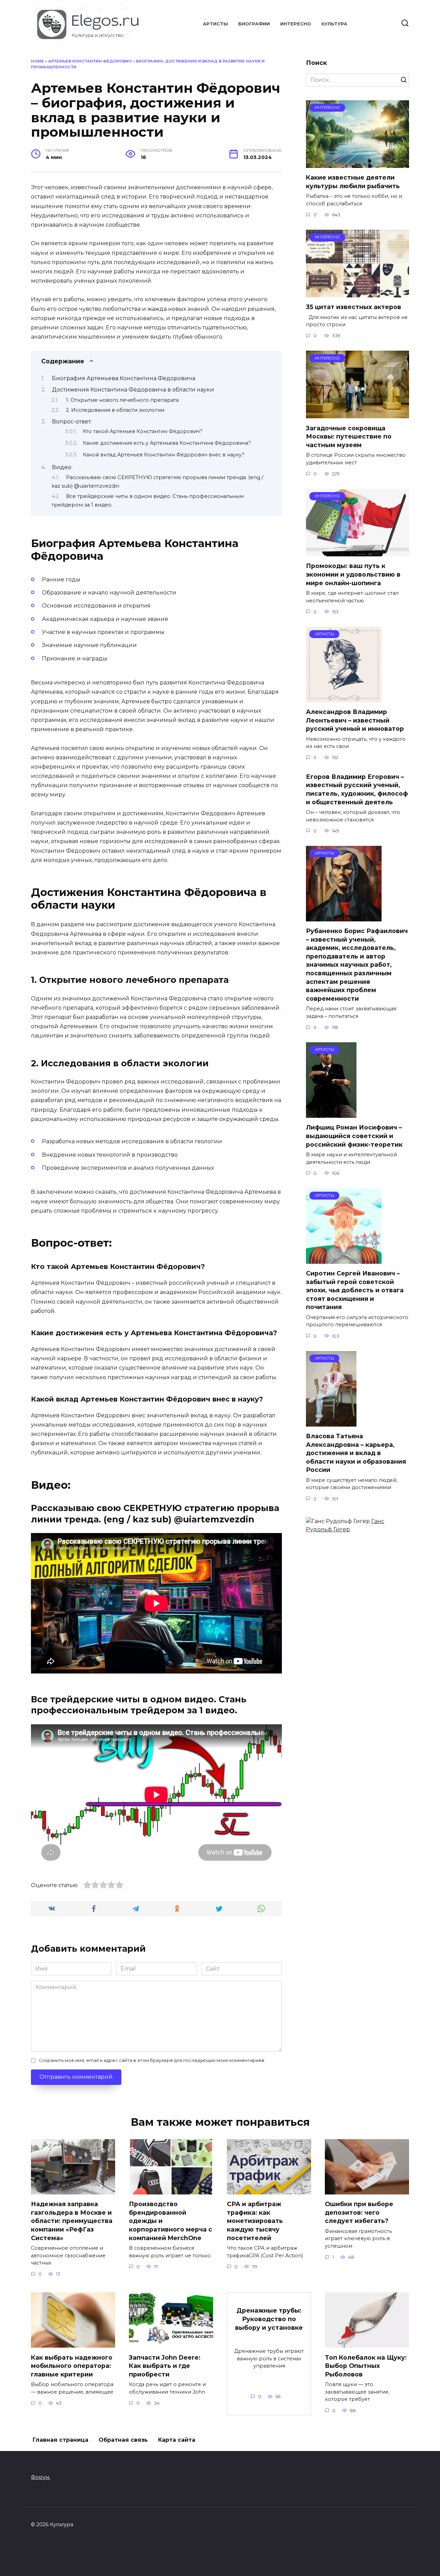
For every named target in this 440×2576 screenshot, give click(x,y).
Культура (334, 24)
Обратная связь (123, 2440)
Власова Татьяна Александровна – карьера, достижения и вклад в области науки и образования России (356, 1453)
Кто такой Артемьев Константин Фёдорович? (143, 431)
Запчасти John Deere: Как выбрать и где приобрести (165, 2365)
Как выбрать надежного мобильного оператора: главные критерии (72, 2365)
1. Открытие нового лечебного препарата (122, 400)
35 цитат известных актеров (354, 307)
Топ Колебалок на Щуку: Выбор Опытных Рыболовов (366, 2365)
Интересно (296, 24)
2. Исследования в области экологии (115, 410)
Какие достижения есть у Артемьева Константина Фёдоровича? (167, 443)
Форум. (41, 2477)
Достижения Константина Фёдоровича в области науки (133, 390)
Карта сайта (177, 2440)
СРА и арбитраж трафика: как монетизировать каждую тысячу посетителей (255, 2221)
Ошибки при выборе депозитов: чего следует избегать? (359, 2212)
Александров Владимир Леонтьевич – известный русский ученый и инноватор (355, 720)
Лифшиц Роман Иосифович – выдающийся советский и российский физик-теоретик (354, 1136)
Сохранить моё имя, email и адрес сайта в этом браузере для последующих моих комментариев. (152, 2060)
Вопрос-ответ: (72, 422)
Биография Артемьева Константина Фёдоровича (124, 378)
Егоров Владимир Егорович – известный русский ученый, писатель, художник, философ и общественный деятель (357, 789)
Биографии (254, 24)
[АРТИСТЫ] (344, 698)
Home (37, 61)
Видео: (62, 467)
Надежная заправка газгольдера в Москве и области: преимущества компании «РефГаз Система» (72, 2221)
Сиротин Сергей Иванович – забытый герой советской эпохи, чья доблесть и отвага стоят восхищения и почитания (355, 1290)
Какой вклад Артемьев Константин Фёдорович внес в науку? (164, 455)
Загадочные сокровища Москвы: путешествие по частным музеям (349, 436)
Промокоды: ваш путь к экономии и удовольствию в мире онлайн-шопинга (353, 574)
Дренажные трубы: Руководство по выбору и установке (269, 2319)
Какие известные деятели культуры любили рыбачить (353, 182)
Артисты (215, 24)
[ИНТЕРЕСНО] (357, 164)
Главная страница (60, 2440)
